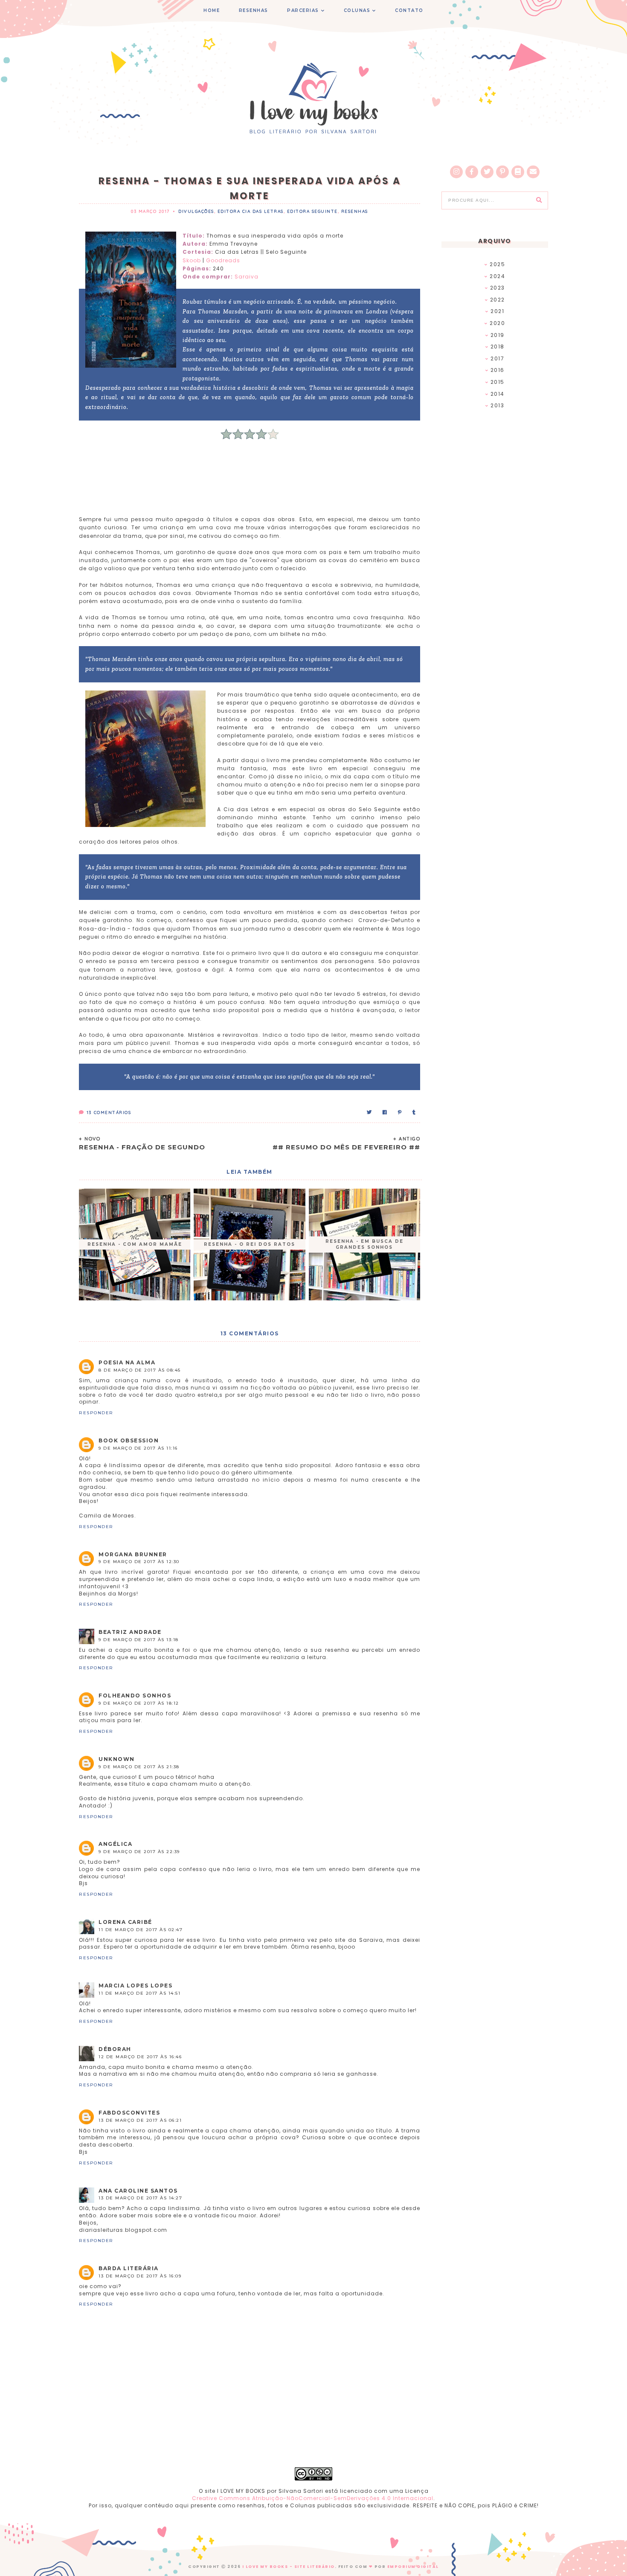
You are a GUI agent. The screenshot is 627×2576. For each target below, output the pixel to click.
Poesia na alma (127, 1362)
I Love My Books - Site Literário (289, 2567)
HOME (212, 10)
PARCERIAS (303, 10)
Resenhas (355, 211)
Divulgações (196, 211)
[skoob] (518, 172)
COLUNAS (357, 10)
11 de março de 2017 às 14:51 (139, 1993)
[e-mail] (533, 172)
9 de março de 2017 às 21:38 (139, 1767)
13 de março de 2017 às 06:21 (140, 2120)
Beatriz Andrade (130, 1632)
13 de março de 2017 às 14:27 (140, 2198)
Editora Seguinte (312, 211)
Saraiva (247, 277)
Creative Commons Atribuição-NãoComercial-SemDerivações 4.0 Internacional (313, 2498)
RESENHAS (254, 10)
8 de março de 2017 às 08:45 (140, 1370)
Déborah (115, 2049)
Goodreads (223, 260)
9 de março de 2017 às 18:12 (139, 1703)
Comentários (109, 1112)
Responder (96, 1413)
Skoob (192, 260)
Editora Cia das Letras (251, 211)
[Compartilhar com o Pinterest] (400, 1112)
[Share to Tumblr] (414, 1112)
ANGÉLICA (115, 1844)
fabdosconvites (129, 2113)
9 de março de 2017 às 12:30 (139, 1562)
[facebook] (472, 172)
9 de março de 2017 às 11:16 (138, 1448)
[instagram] (456, 172)
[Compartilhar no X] (370, 1112)
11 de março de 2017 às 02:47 (141, 1930)
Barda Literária (129, 2268)
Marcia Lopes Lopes (135, 1986)
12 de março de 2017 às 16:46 (140, 2057)
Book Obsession (129, 1440)
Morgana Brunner (133, 1554)
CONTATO (409, 10)
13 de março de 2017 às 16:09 (140, 2276)
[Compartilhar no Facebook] (385, 1112)
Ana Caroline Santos (138, 2191)
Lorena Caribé (125, 1922)
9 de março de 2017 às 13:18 (139, 1640)
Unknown (117, 1759)
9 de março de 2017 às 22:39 (139, 1852)
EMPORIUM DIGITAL (413, 2567)
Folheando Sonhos (135, 1696)
